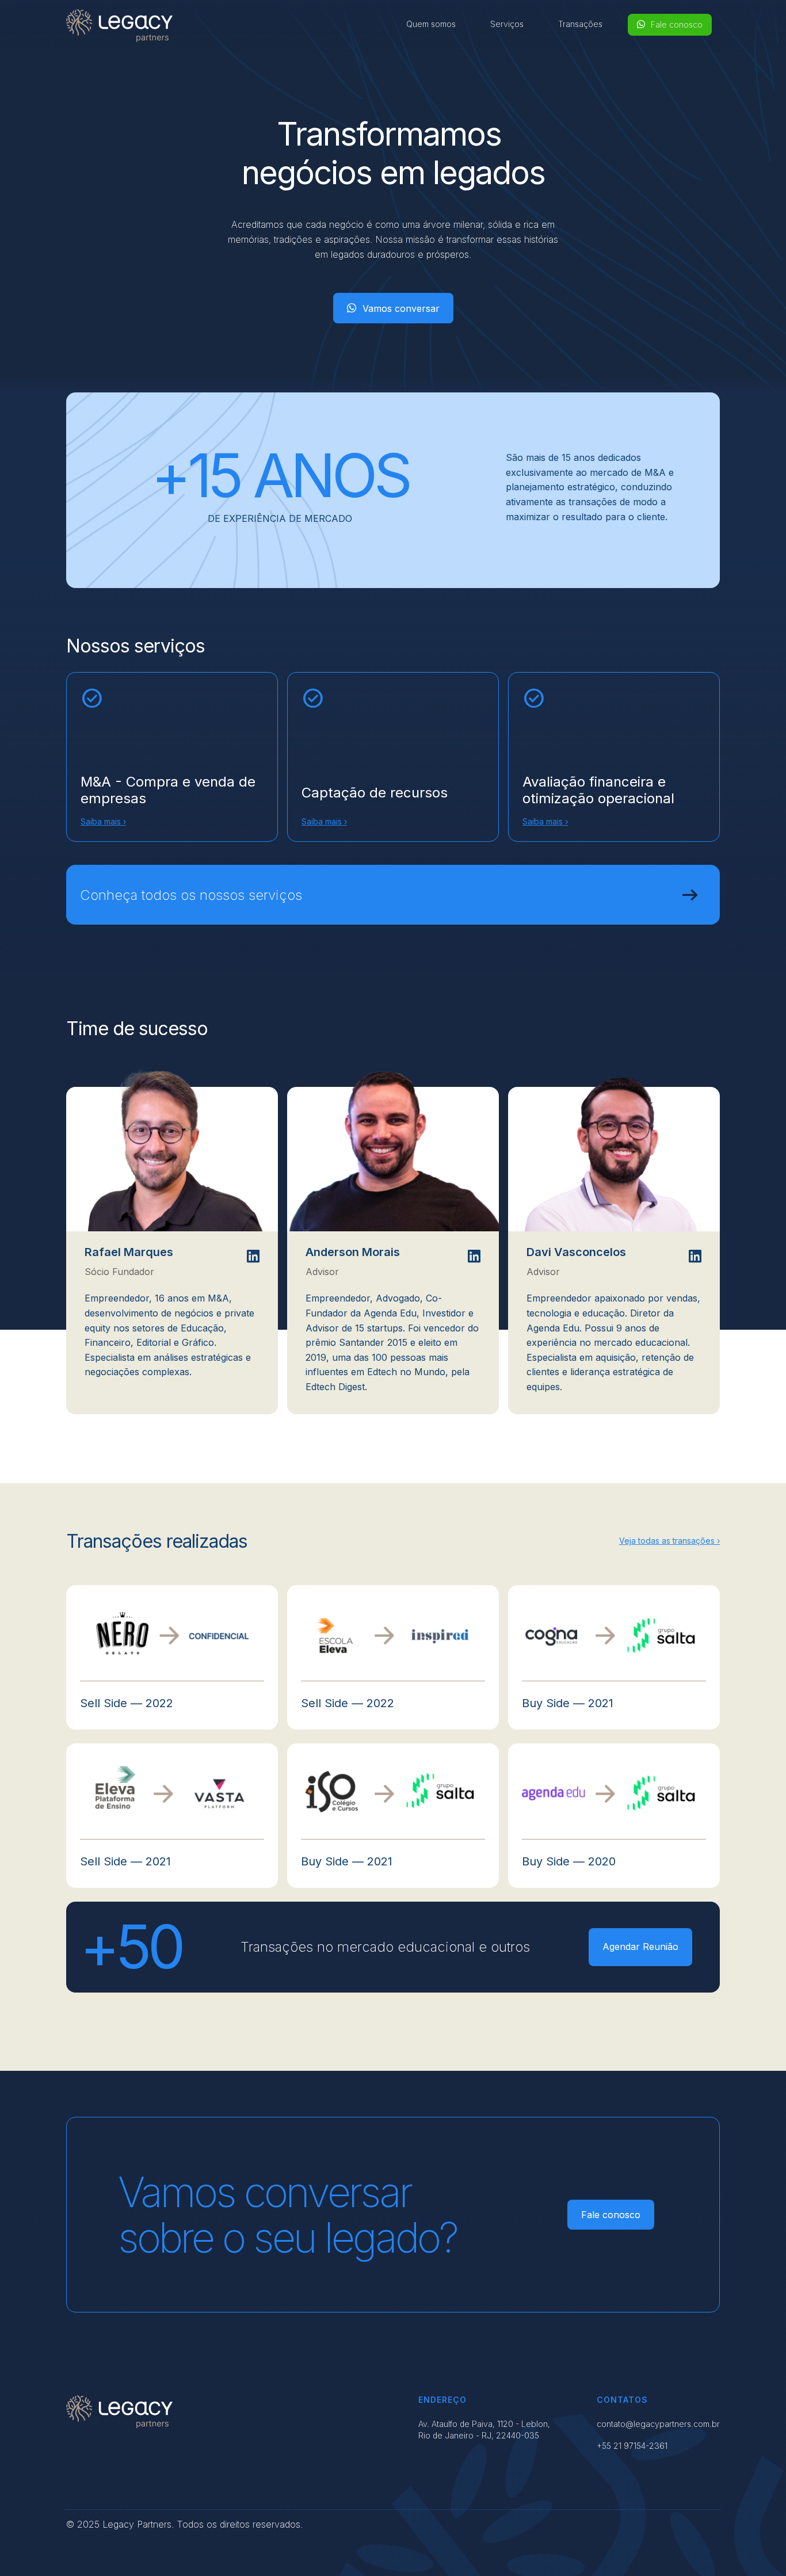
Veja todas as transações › (669, 1541)
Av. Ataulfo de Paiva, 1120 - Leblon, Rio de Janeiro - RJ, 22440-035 (484, 2430)
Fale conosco (670, 24)
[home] (119, 26)
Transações (580, 24)
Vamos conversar (393, 308)
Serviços (507, 24)
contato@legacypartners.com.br (658, 2424)
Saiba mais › (103, 821)
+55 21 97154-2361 (632, 2446)
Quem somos (431, 24)
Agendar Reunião (640, 1947)
